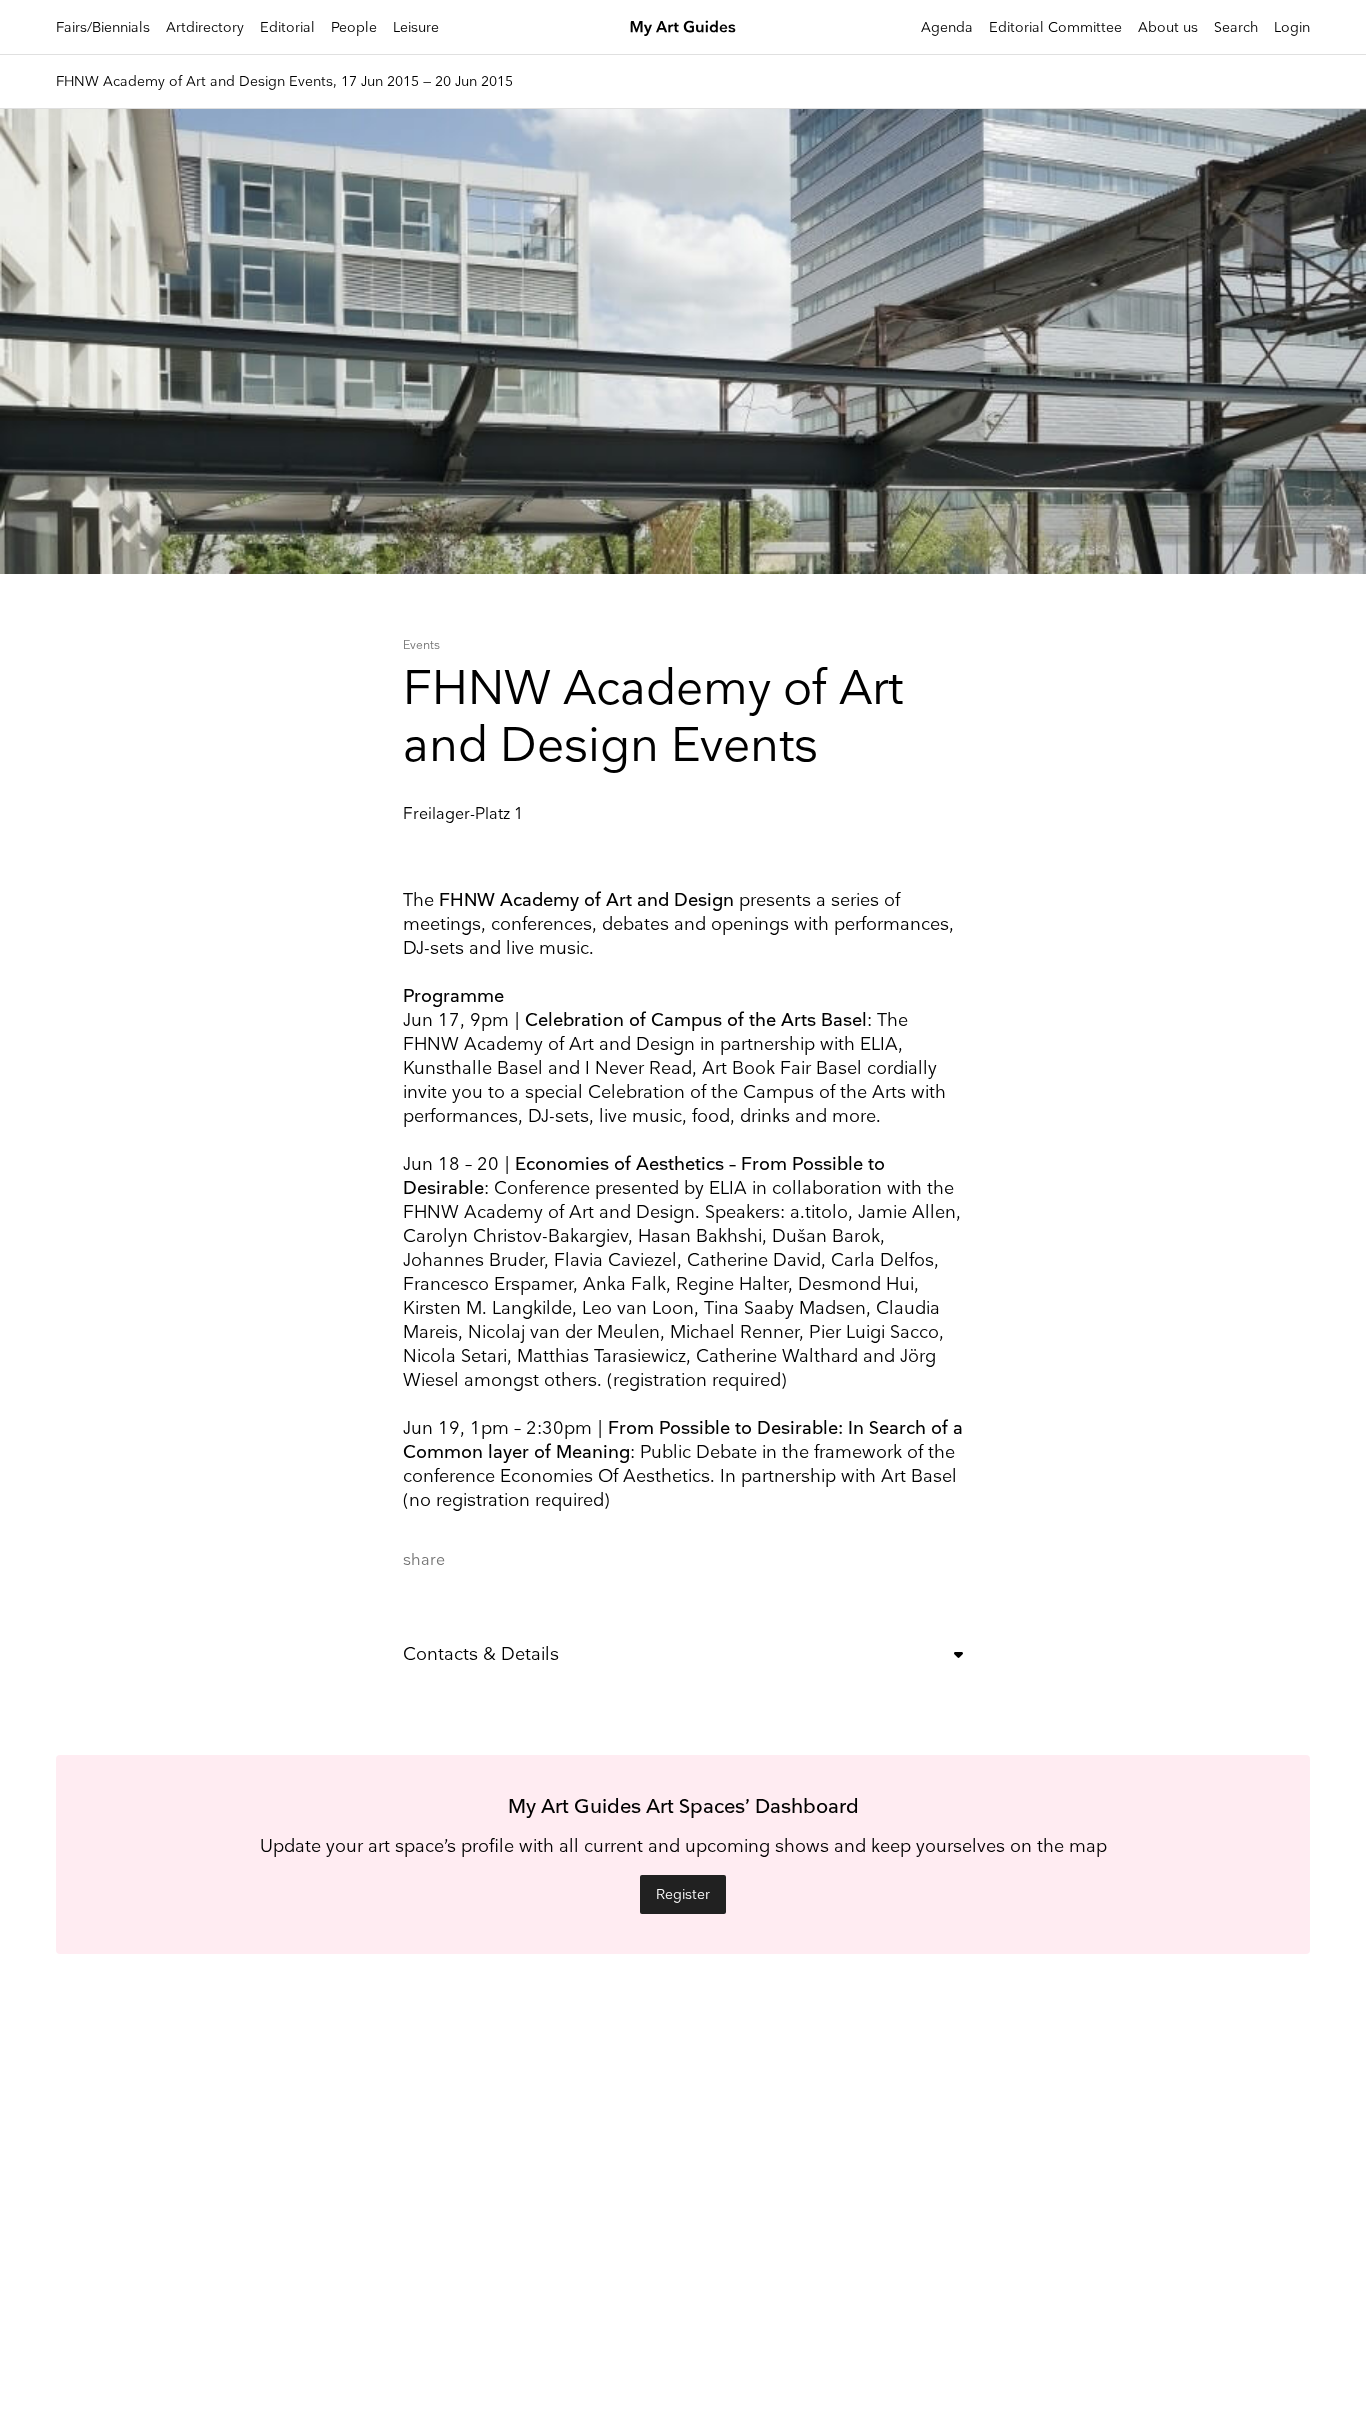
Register (683, 1894)
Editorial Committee (1055, 27)
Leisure (416, 27)
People (354, 27)
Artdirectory (205, 27)
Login (1292, 27)
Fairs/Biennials (103, 27)
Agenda (947, 27)
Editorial (287, 27)
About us (1168, 27)
